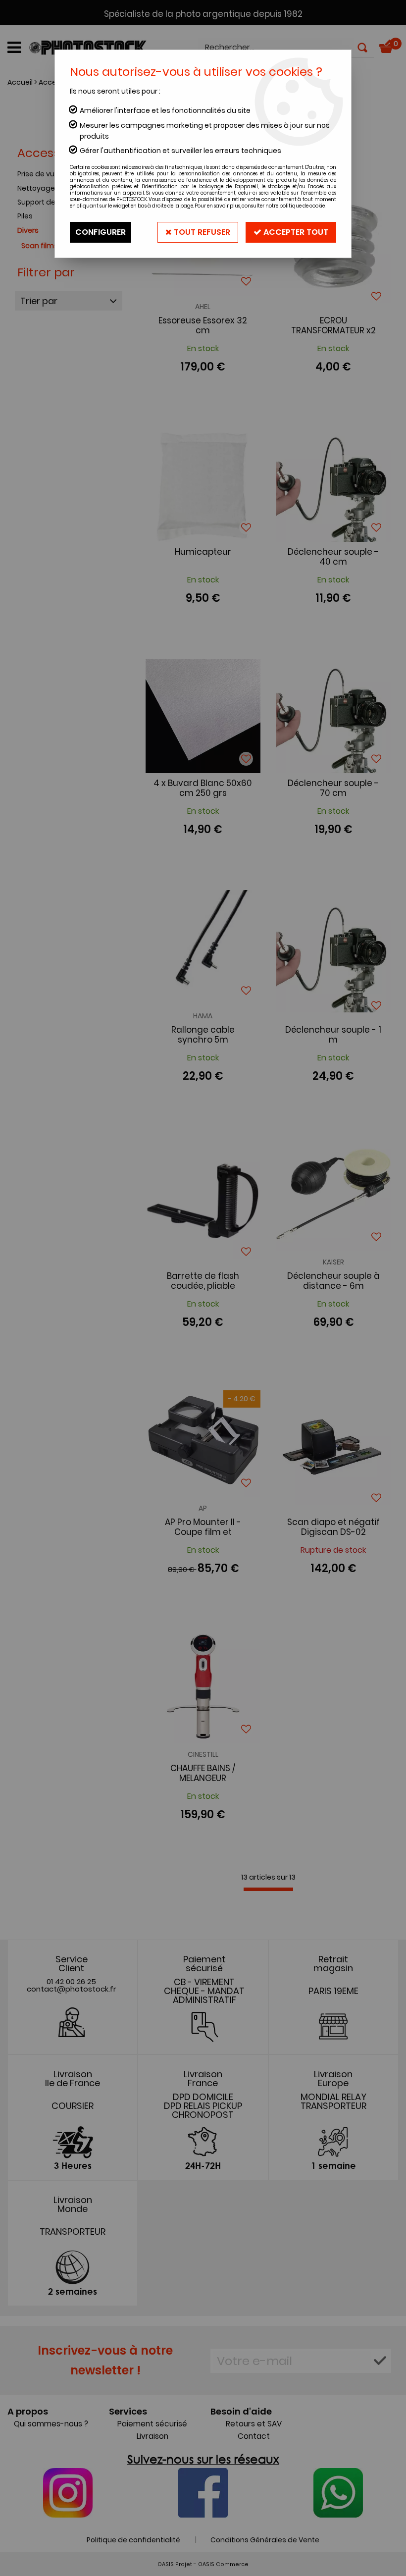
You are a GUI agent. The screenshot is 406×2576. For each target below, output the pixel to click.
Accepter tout (295, 232)
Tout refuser (201, 232)
